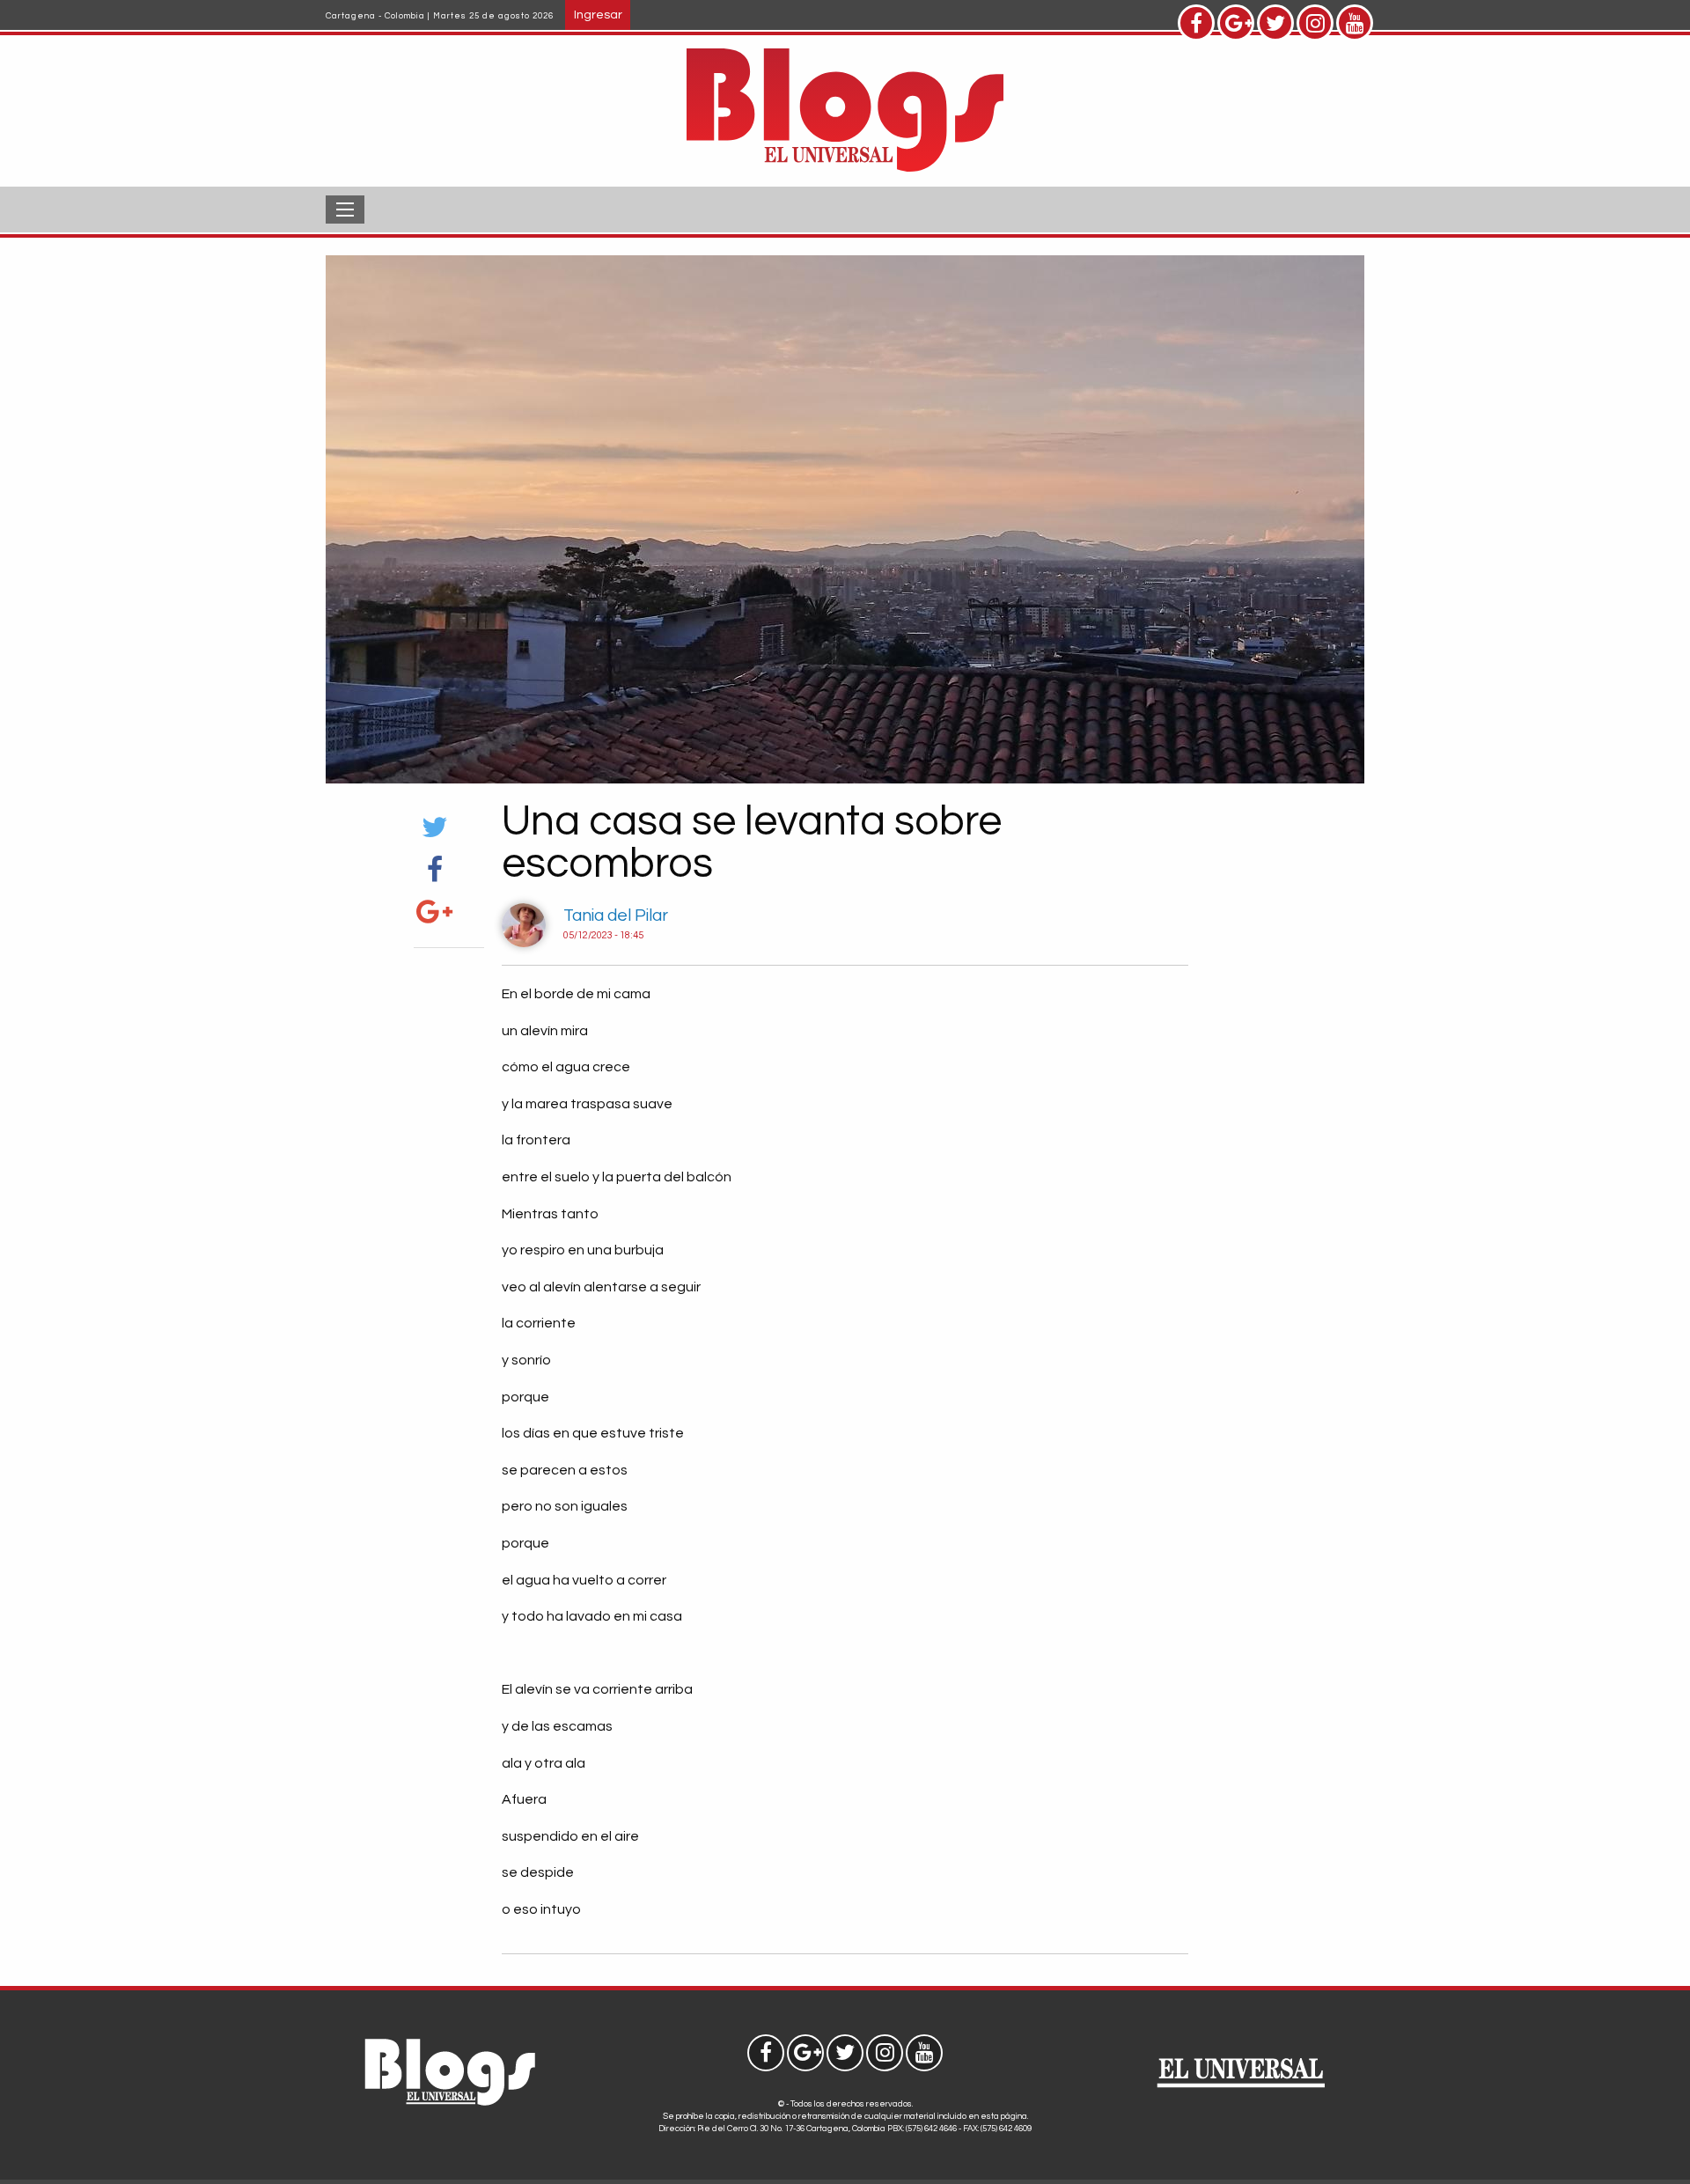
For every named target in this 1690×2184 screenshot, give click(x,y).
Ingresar (598, 15)
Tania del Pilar (616, 916)
